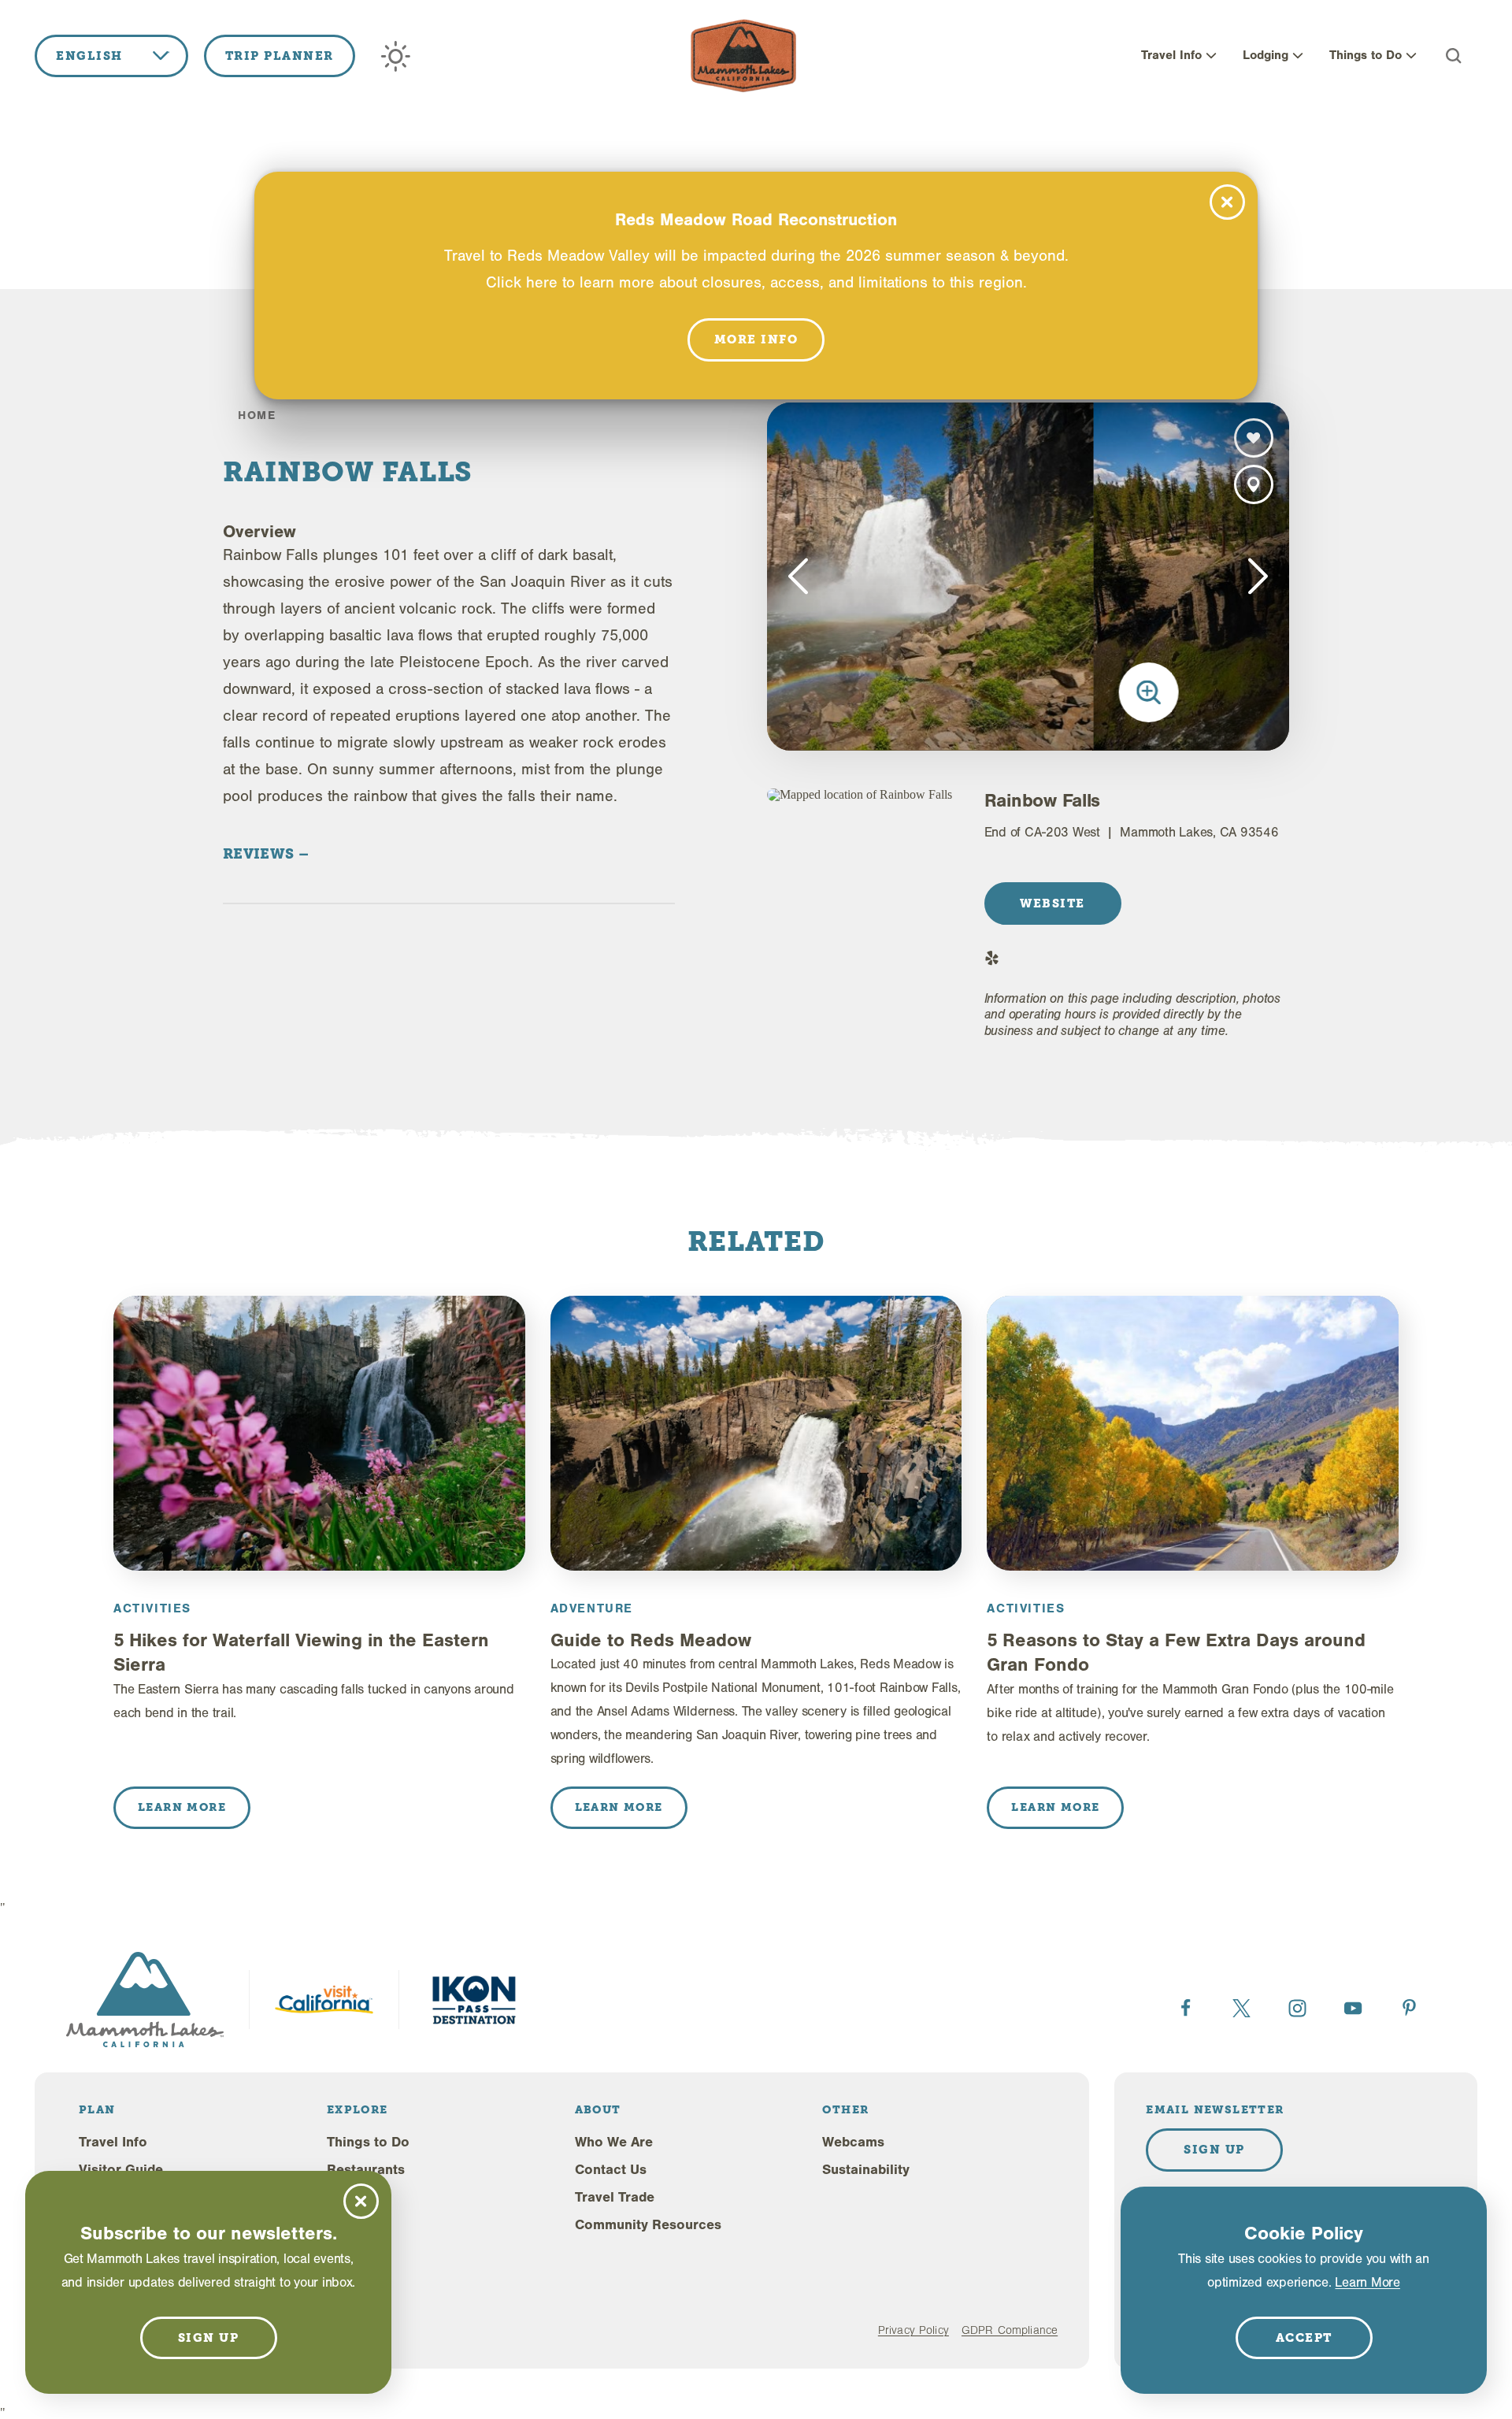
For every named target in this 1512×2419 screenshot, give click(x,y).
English (89, 56)
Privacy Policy (913, 2330)
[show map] (1254, 484)
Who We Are (614, 2142)
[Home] (743, 56)
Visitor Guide (121, 2170)
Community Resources (648, 2225)
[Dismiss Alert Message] (1227, 202)
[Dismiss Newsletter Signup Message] (361, 2201)
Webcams (853, 2142)
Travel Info (1171, 55)
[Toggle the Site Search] (1454, 56)
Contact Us (611, 2170)
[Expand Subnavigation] (1211, 56)
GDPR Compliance (1010, 2330)
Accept (1304, 2338)
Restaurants (366, 2170)
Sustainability (866, 2170)
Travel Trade (615, 2197)
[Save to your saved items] (1254, 438)
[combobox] (111, 56)
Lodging (1266, 55)
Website (1052, 903)
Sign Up (1214, 2150)
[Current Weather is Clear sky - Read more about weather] (396, 56)
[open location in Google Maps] (863, 795)
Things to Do (1366, 55)
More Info (756, 339)
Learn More (1367, 2282)
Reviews (261, 853)
